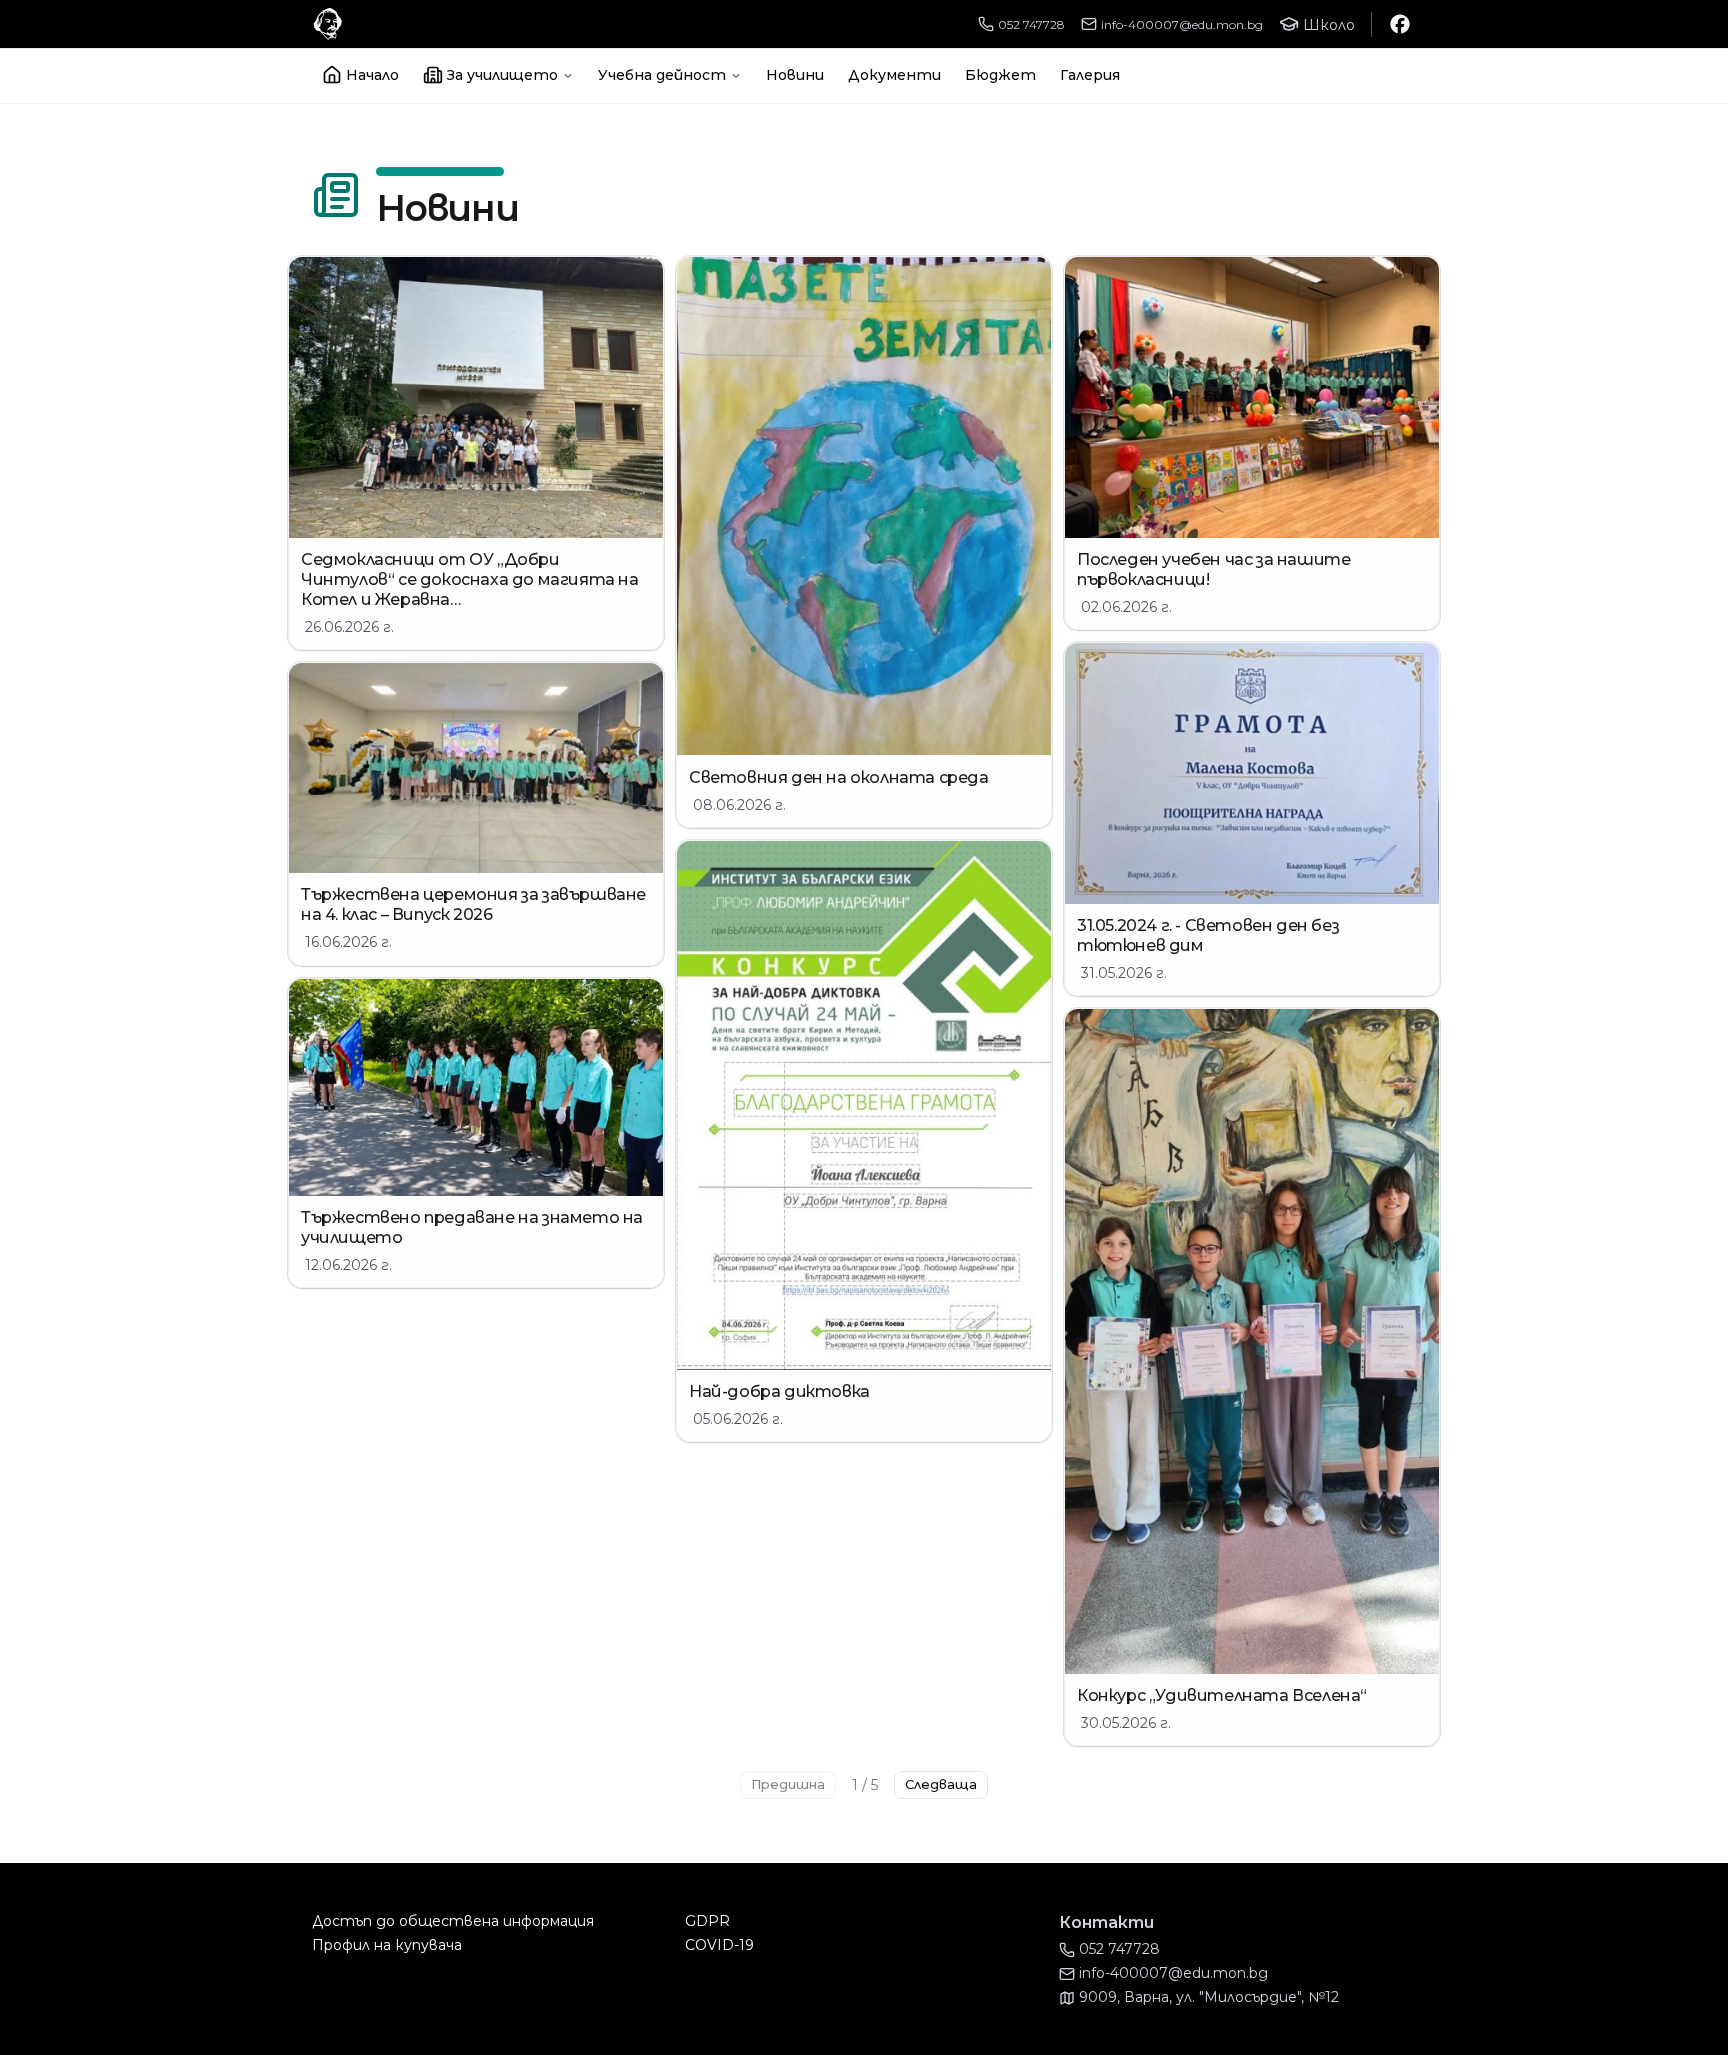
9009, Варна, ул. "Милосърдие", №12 (1209, 1997)
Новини (795, 75)
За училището (502, 75)
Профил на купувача (387, 1945)
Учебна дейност (662, 75)
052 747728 (1031, 24)
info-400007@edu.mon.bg (1182, 24)
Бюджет (1000, 75)
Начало (372, 75)
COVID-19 (719, 1945)
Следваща (941, 1784)
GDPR (707, 1921)
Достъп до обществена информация (453, 1921)
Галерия (1090, 75)
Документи (894, 75)
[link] (476, 453)
